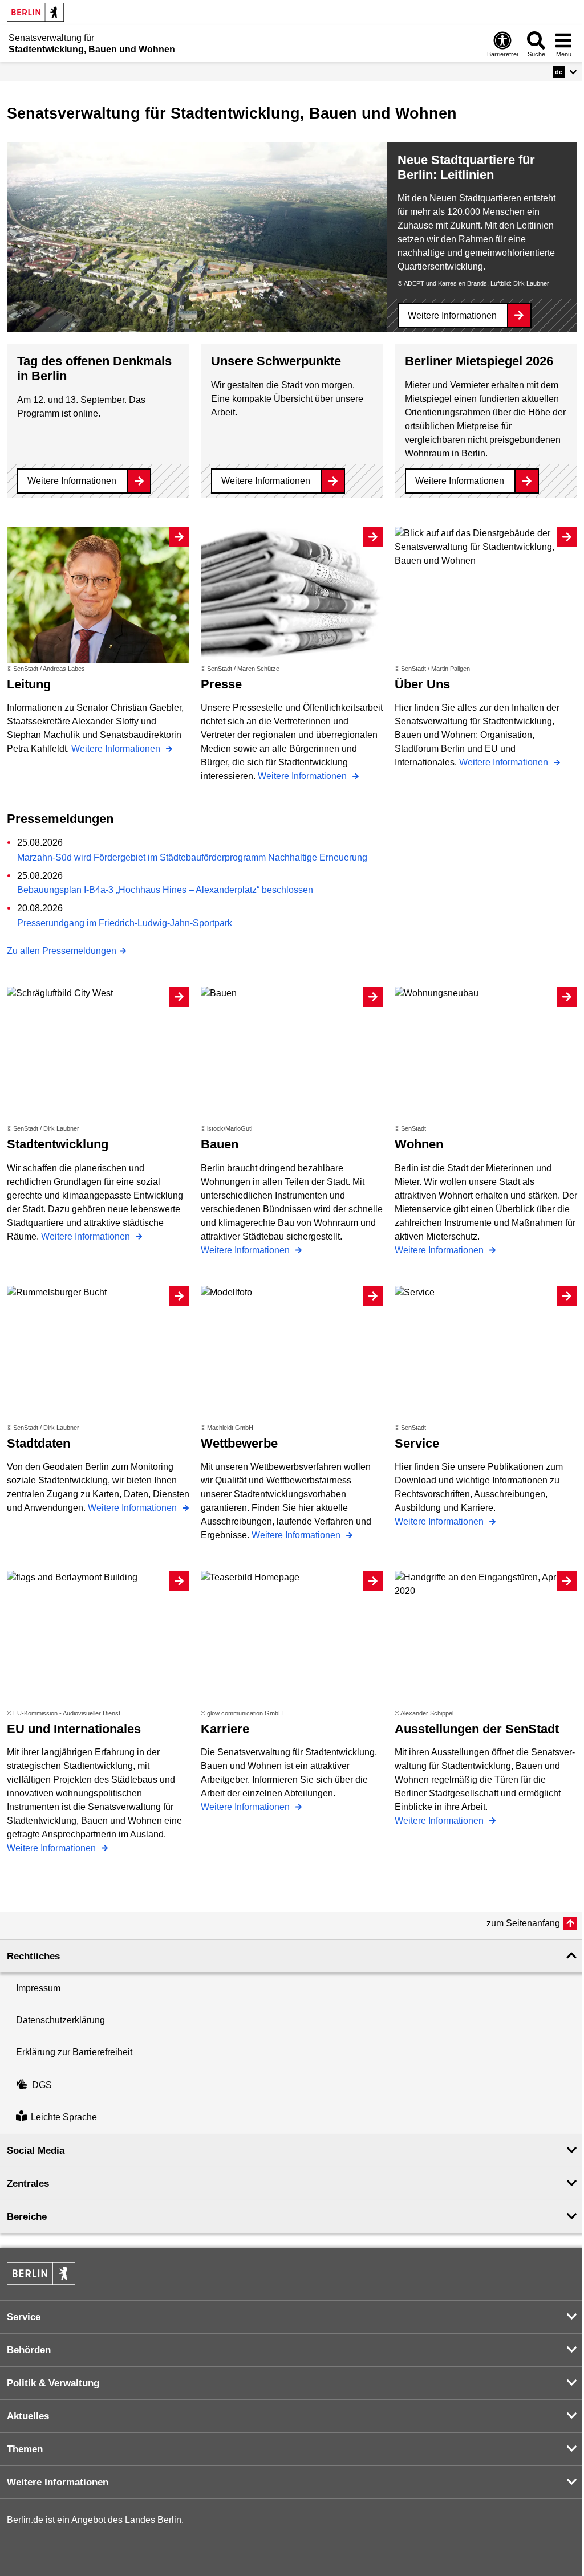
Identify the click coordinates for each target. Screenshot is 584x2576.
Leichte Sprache (64, 2118)
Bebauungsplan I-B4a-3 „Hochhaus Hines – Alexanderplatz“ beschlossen (165, 890)
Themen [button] (25, 2449)
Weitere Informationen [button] (58, 2482)
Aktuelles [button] (28, 2416)
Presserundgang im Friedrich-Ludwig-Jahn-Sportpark (125, 923)
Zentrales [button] (28, 2184)
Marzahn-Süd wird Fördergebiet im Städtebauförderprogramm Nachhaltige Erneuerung (192, 857)
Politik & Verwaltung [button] (53, 2383)
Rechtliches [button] (33, 1956)
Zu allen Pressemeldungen (62, 951)
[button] (565, 72)
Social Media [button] (36, 2151)
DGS (42, 2085)
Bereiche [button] (27, 2217)
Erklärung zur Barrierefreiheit (74, 2052)
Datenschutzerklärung (60, 2020)
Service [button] (24, 2317)
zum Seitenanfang (523, 1923)
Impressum (38, 1988)
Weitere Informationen (452, 315)
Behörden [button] (29, 2350)
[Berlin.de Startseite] (35, 12)
